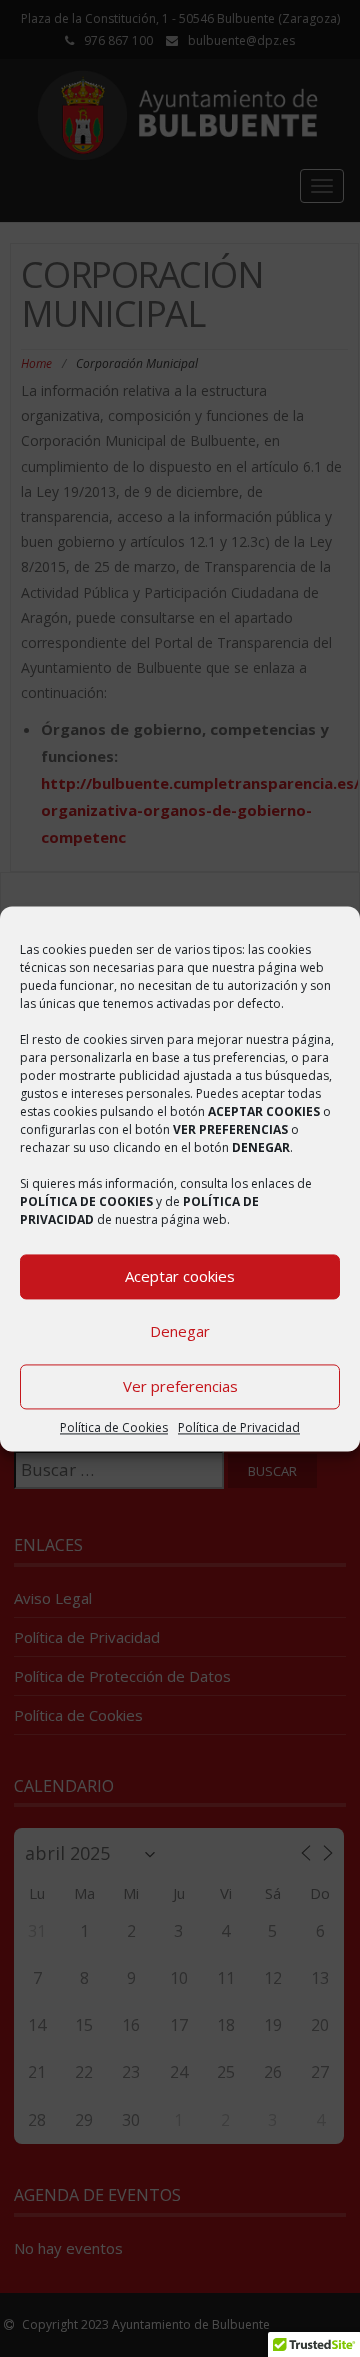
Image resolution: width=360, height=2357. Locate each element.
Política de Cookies (114, 1427)
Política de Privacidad (239, 1427)
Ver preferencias (180, 1386)
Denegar (180, 1331)
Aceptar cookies (180, 1276)
